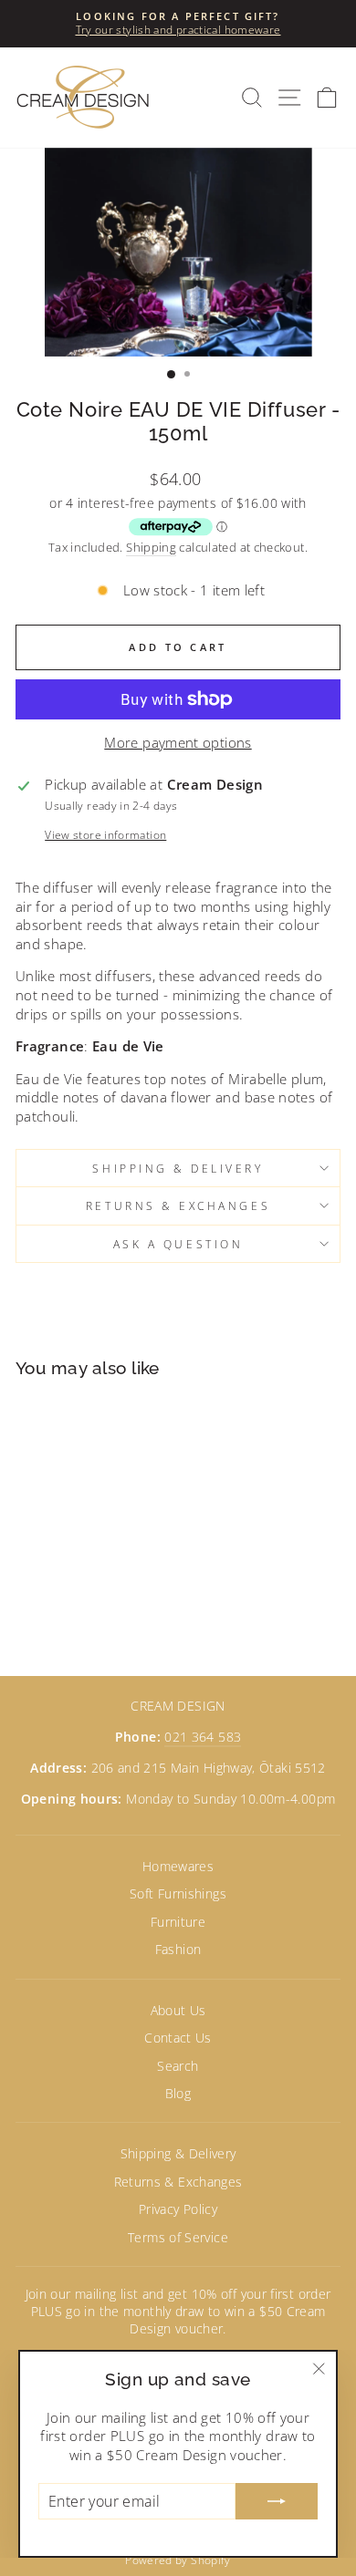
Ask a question (178, 1244)
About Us (178, 2010)
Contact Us (178, 2038)
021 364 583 (203, 1737)
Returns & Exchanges (178, 1205)
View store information (105, 834)
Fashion (178, 1949)
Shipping (151, 548)
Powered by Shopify (178, 2560)
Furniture (178, 1922)
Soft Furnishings (178, 1893)
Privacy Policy (178, 2209)
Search (178, 2066)
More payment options (178, 742)
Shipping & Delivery (178, 1168)
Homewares (178, 1866)
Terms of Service (178, 2237)
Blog (178, 2093)
